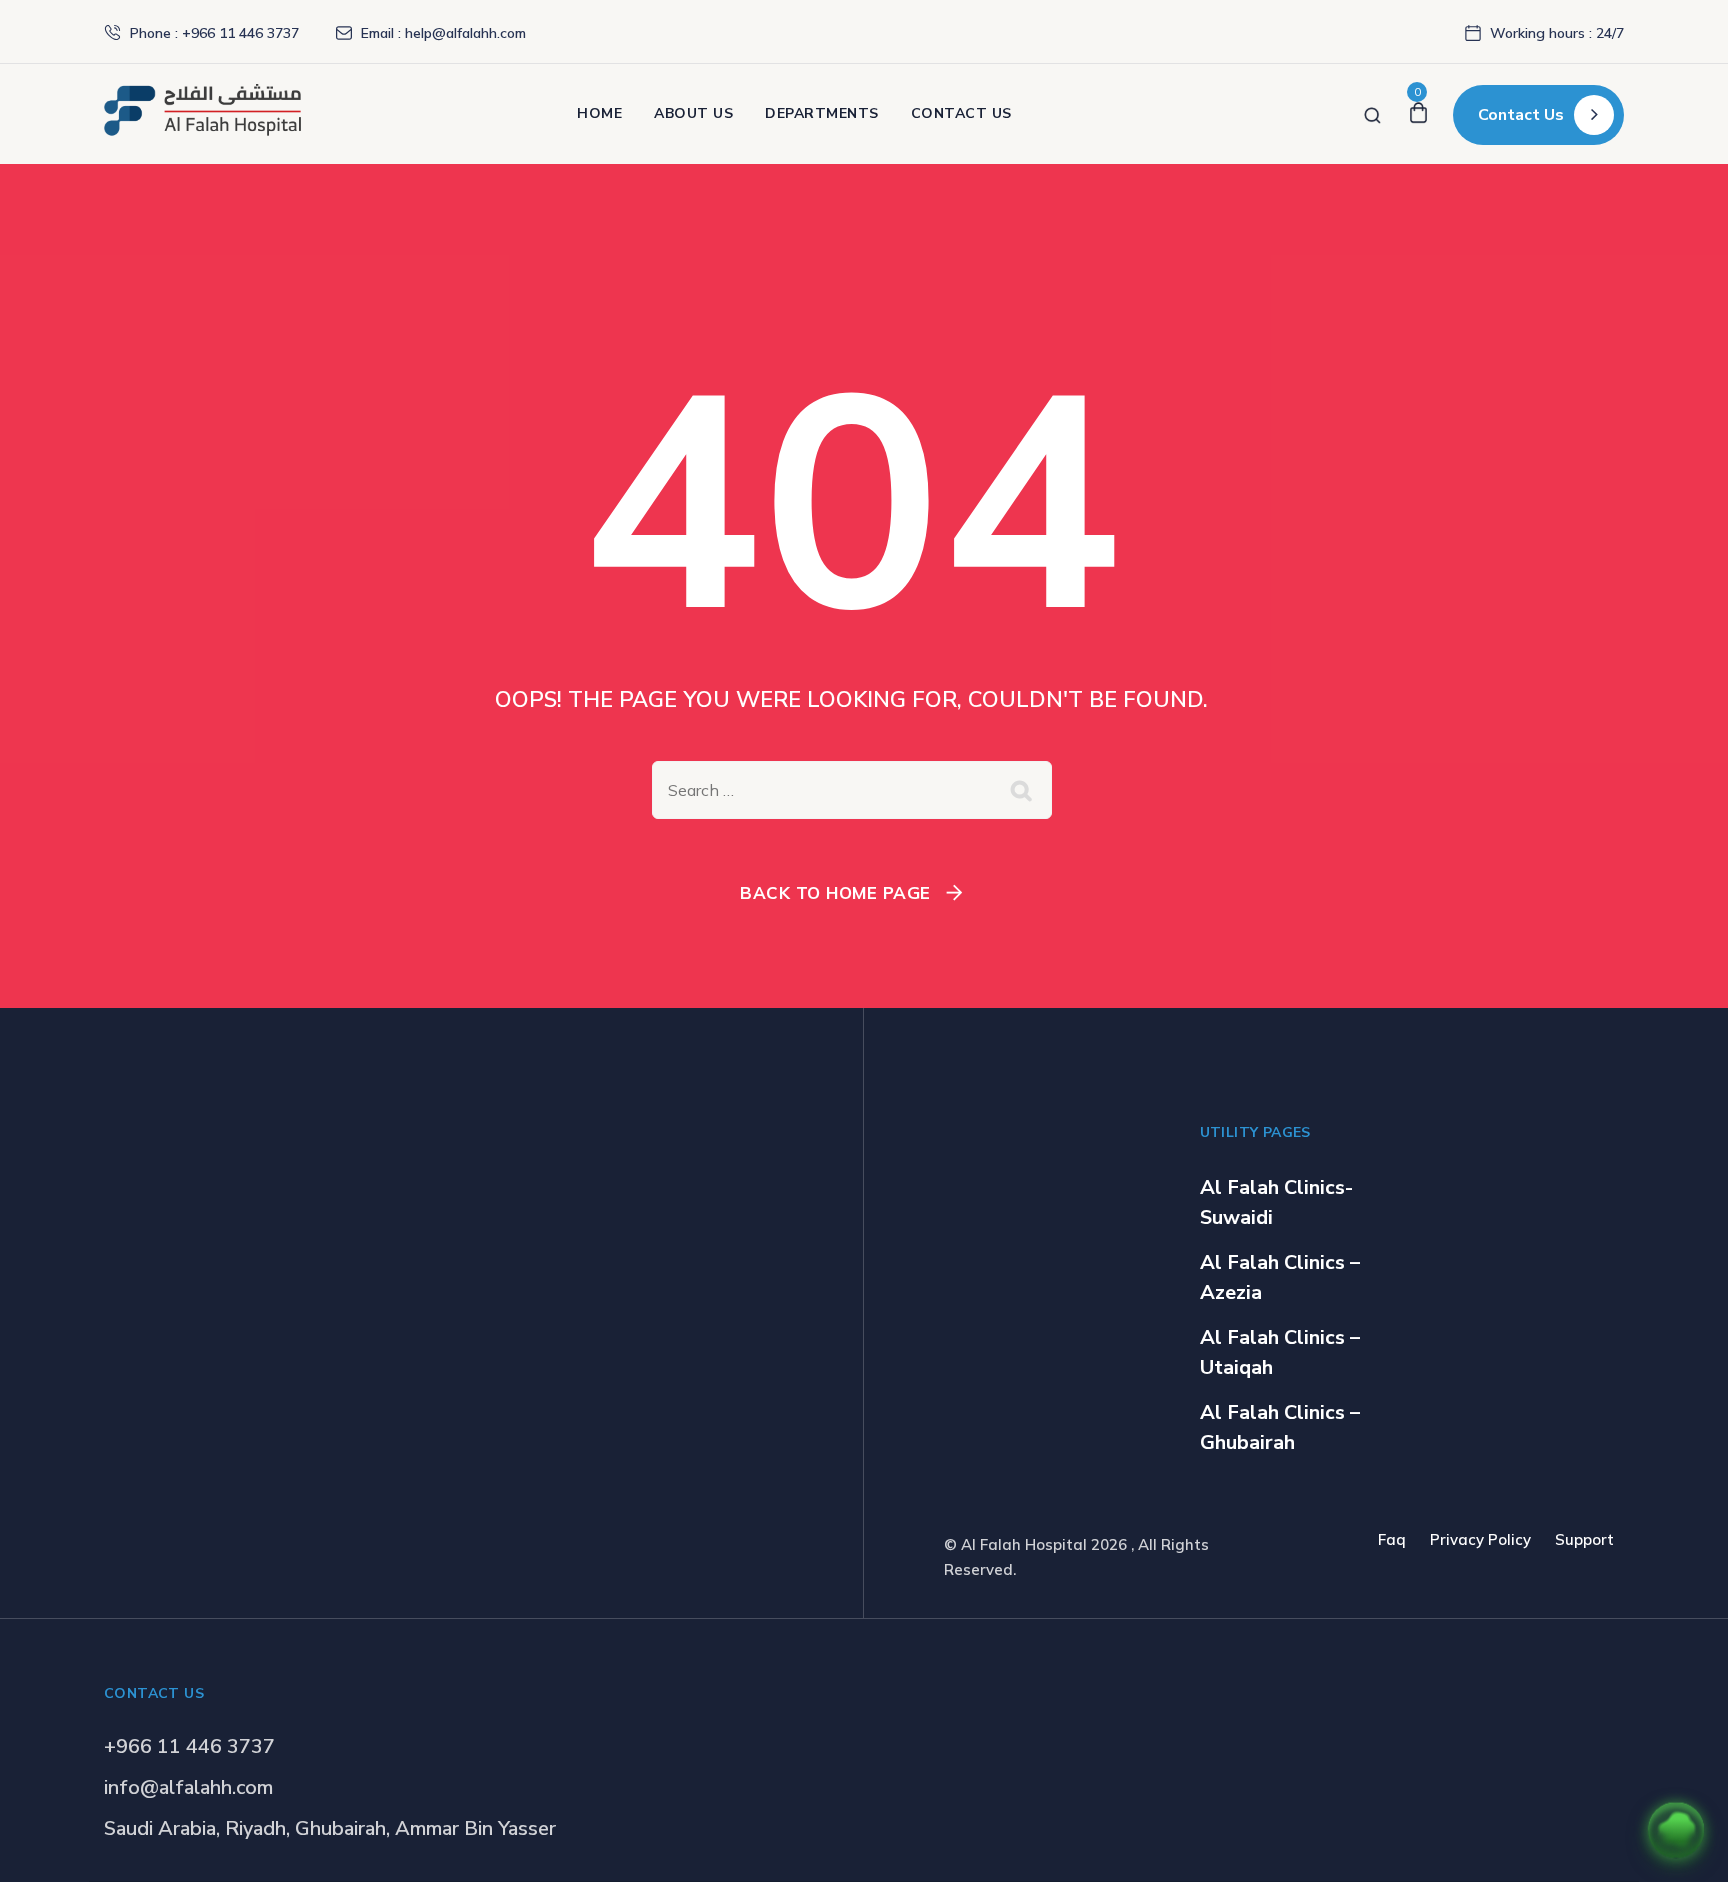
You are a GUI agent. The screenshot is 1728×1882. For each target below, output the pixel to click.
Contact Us (961, 113)
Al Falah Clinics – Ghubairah (1280, 1427)
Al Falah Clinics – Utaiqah (1280, 1352)
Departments (822, 113)
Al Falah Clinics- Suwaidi (1276, 1202)
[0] (1418, 113)
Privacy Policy (1480, 1539)
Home (599, 113)
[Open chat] (1676, 1830)
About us (693, 113)
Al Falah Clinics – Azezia (1280, 1277)
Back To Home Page (835, 892)
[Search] (1372, 113)
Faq (1392, 1539)
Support (1584, 1539)
